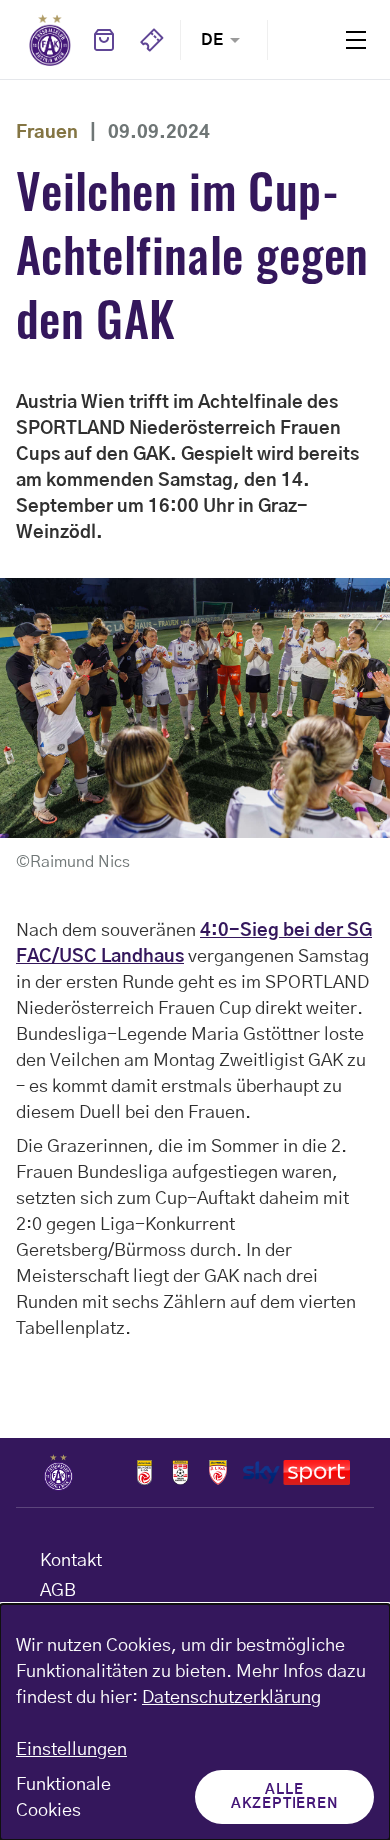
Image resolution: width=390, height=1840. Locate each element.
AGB (58, 1591)
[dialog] (195, 1722)
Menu (356, 39)
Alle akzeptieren (284, 1797)
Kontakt (71, 1561)
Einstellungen (71, 1750)
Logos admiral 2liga (218, 1472)
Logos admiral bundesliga (144, 1472)
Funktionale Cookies (63, 1798)
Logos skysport (296, 1472)
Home (50, 40)
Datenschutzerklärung (231, 1698)
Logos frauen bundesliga (180, 1472)
